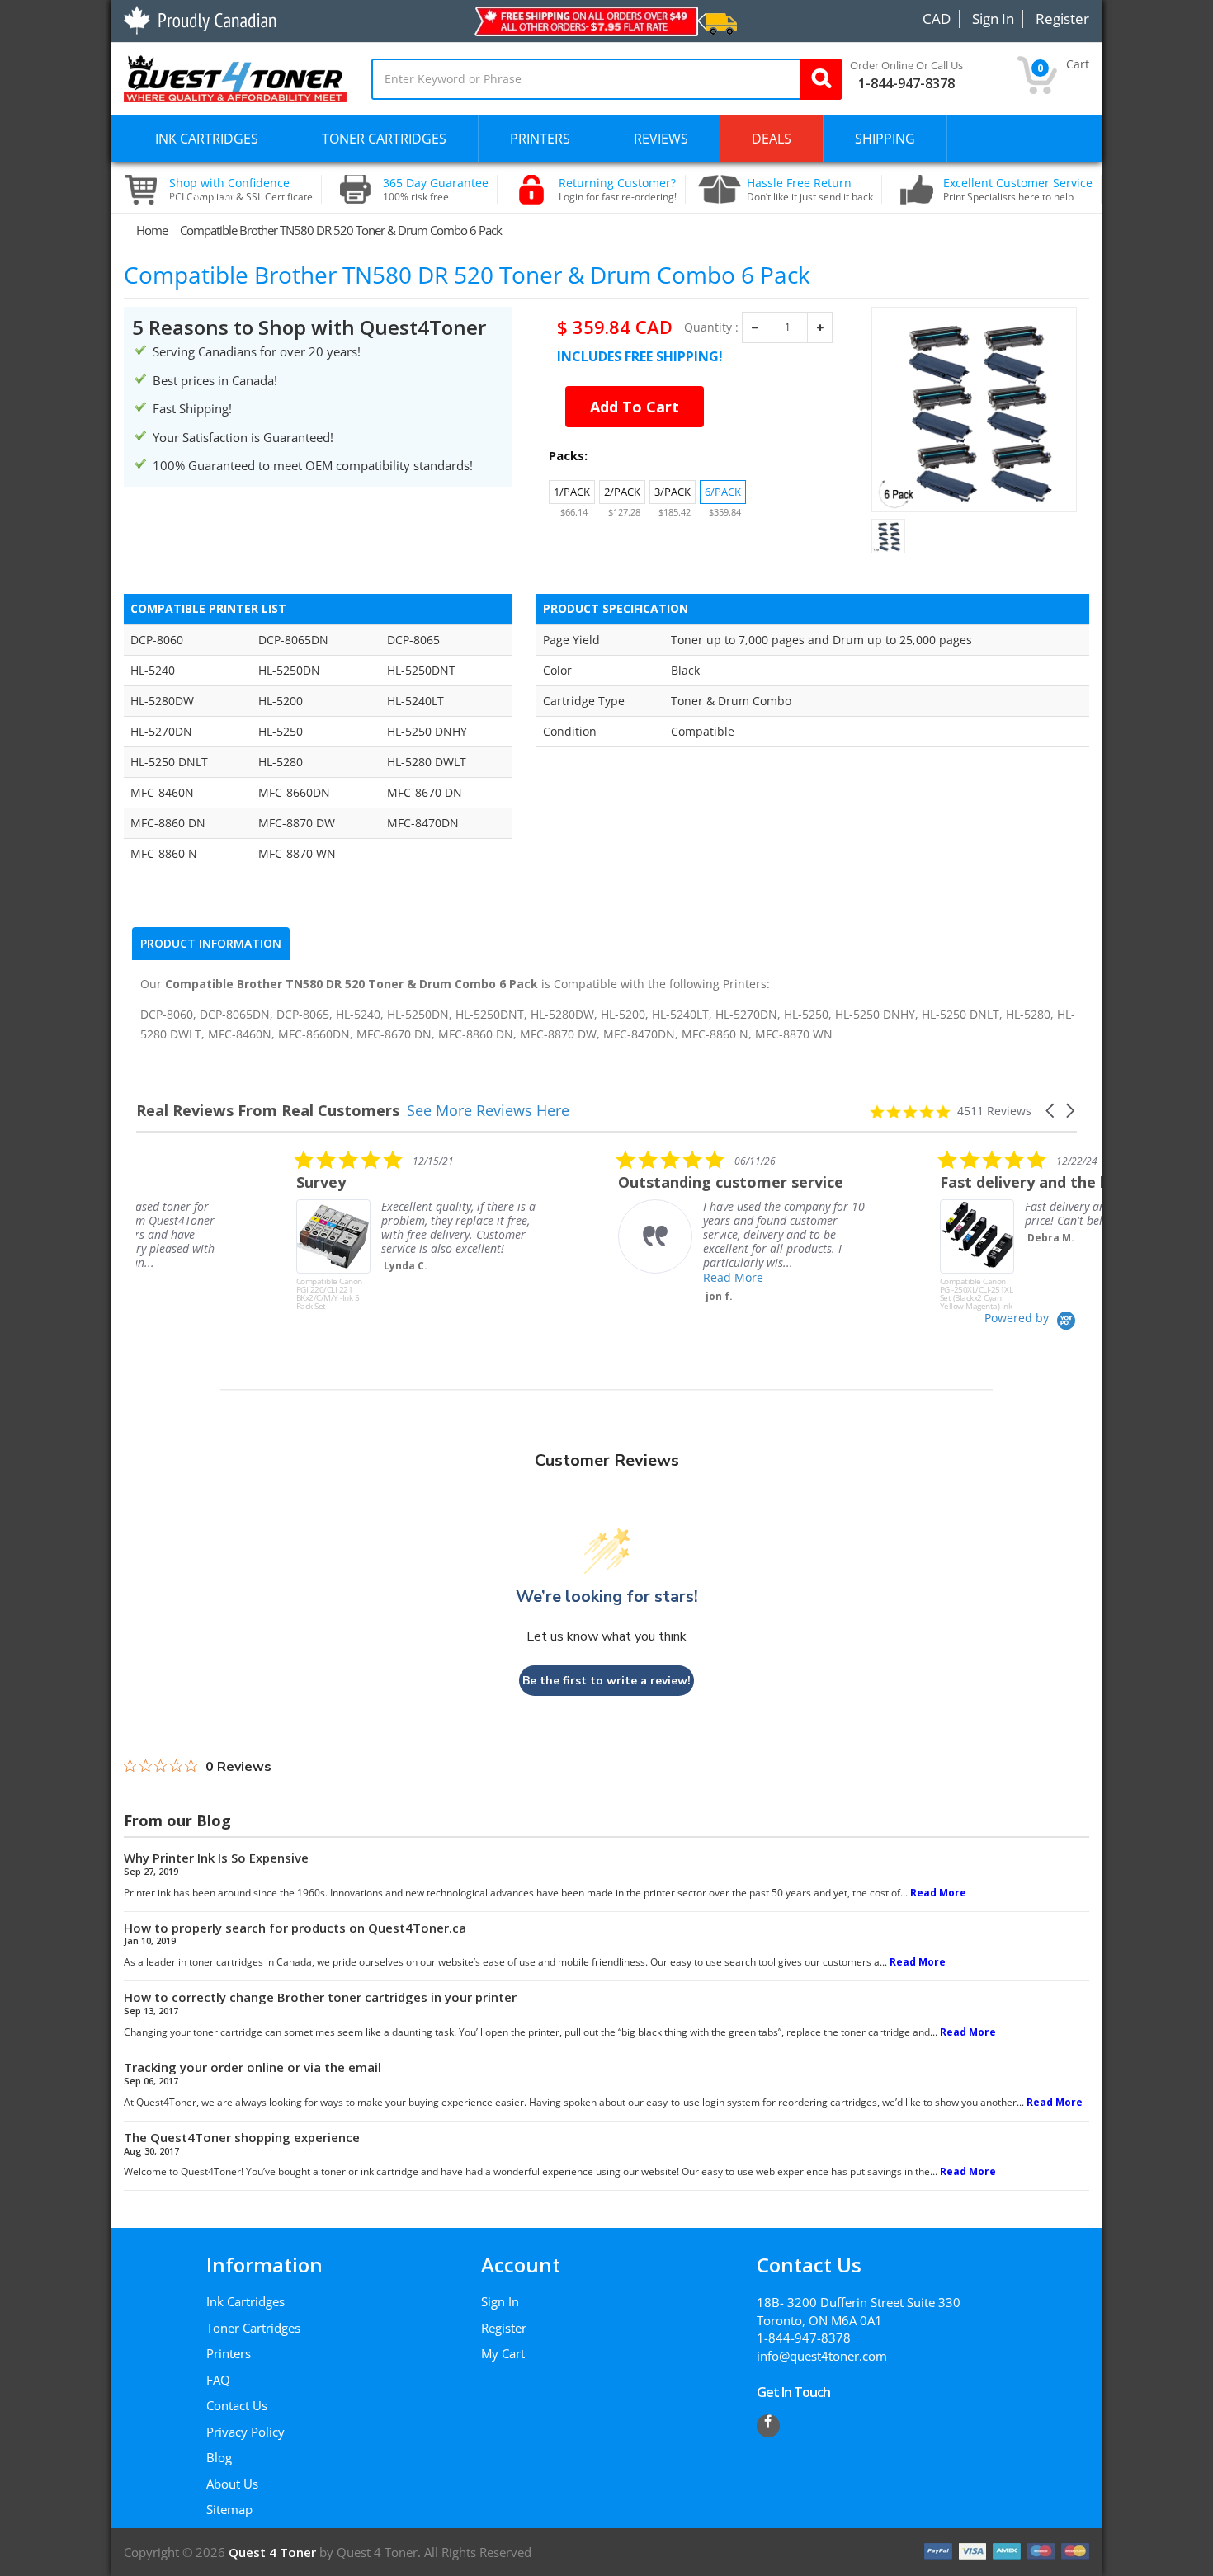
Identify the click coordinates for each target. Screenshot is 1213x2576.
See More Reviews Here (488, 1110)
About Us (232, 2484)
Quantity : (711, 327)
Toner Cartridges (253, 2328)
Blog (219, 2457)
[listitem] (260, 1230)
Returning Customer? (618, 190)
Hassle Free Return (810, 190)
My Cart (503, 2353)
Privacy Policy (245, 2432)
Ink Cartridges (245, 2301)
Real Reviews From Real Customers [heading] (268, 1111)
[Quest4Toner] (235, 77)
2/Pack (622, 492)
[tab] (211, 944)
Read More (573, 1277)
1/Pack (572, 492)
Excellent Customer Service (1018, 190)
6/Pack (723, 492)
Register (504, 2328)
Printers (229, 2353)
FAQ (218, 2380)
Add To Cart (635, 407)
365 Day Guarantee (436, 190)
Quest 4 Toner (274, 2552)
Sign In (500, 2301)
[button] (1051, 1111)
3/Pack (673, 492)
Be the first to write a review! (606, 1681)
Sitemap (229, 2509)
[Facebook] (768, 2426)
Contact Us (237, 2405)
